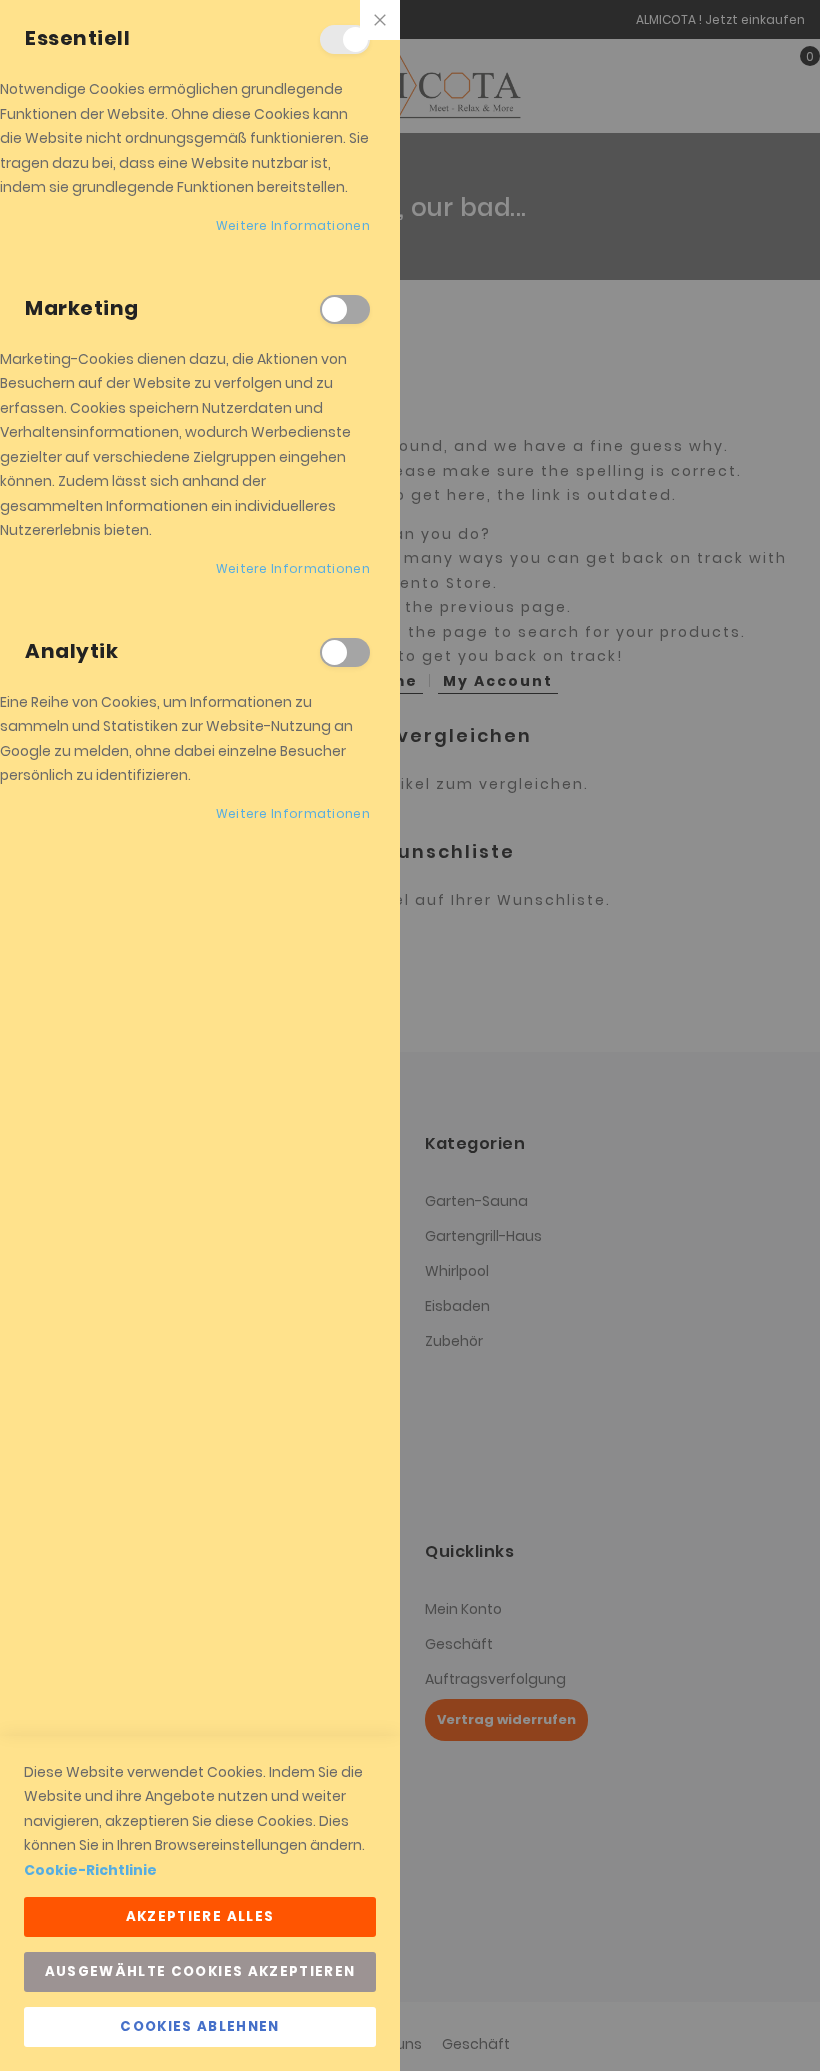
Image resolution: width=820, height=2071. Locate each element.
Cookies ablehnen (200, 2026)
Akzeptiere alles (200, 1916)
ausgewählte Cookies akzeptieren (200, 1971)
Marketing (345, 309)
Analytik (345, 652)
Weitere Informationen (293, 225)
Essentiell (345, 39)
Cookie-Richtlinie (90, 1870)
